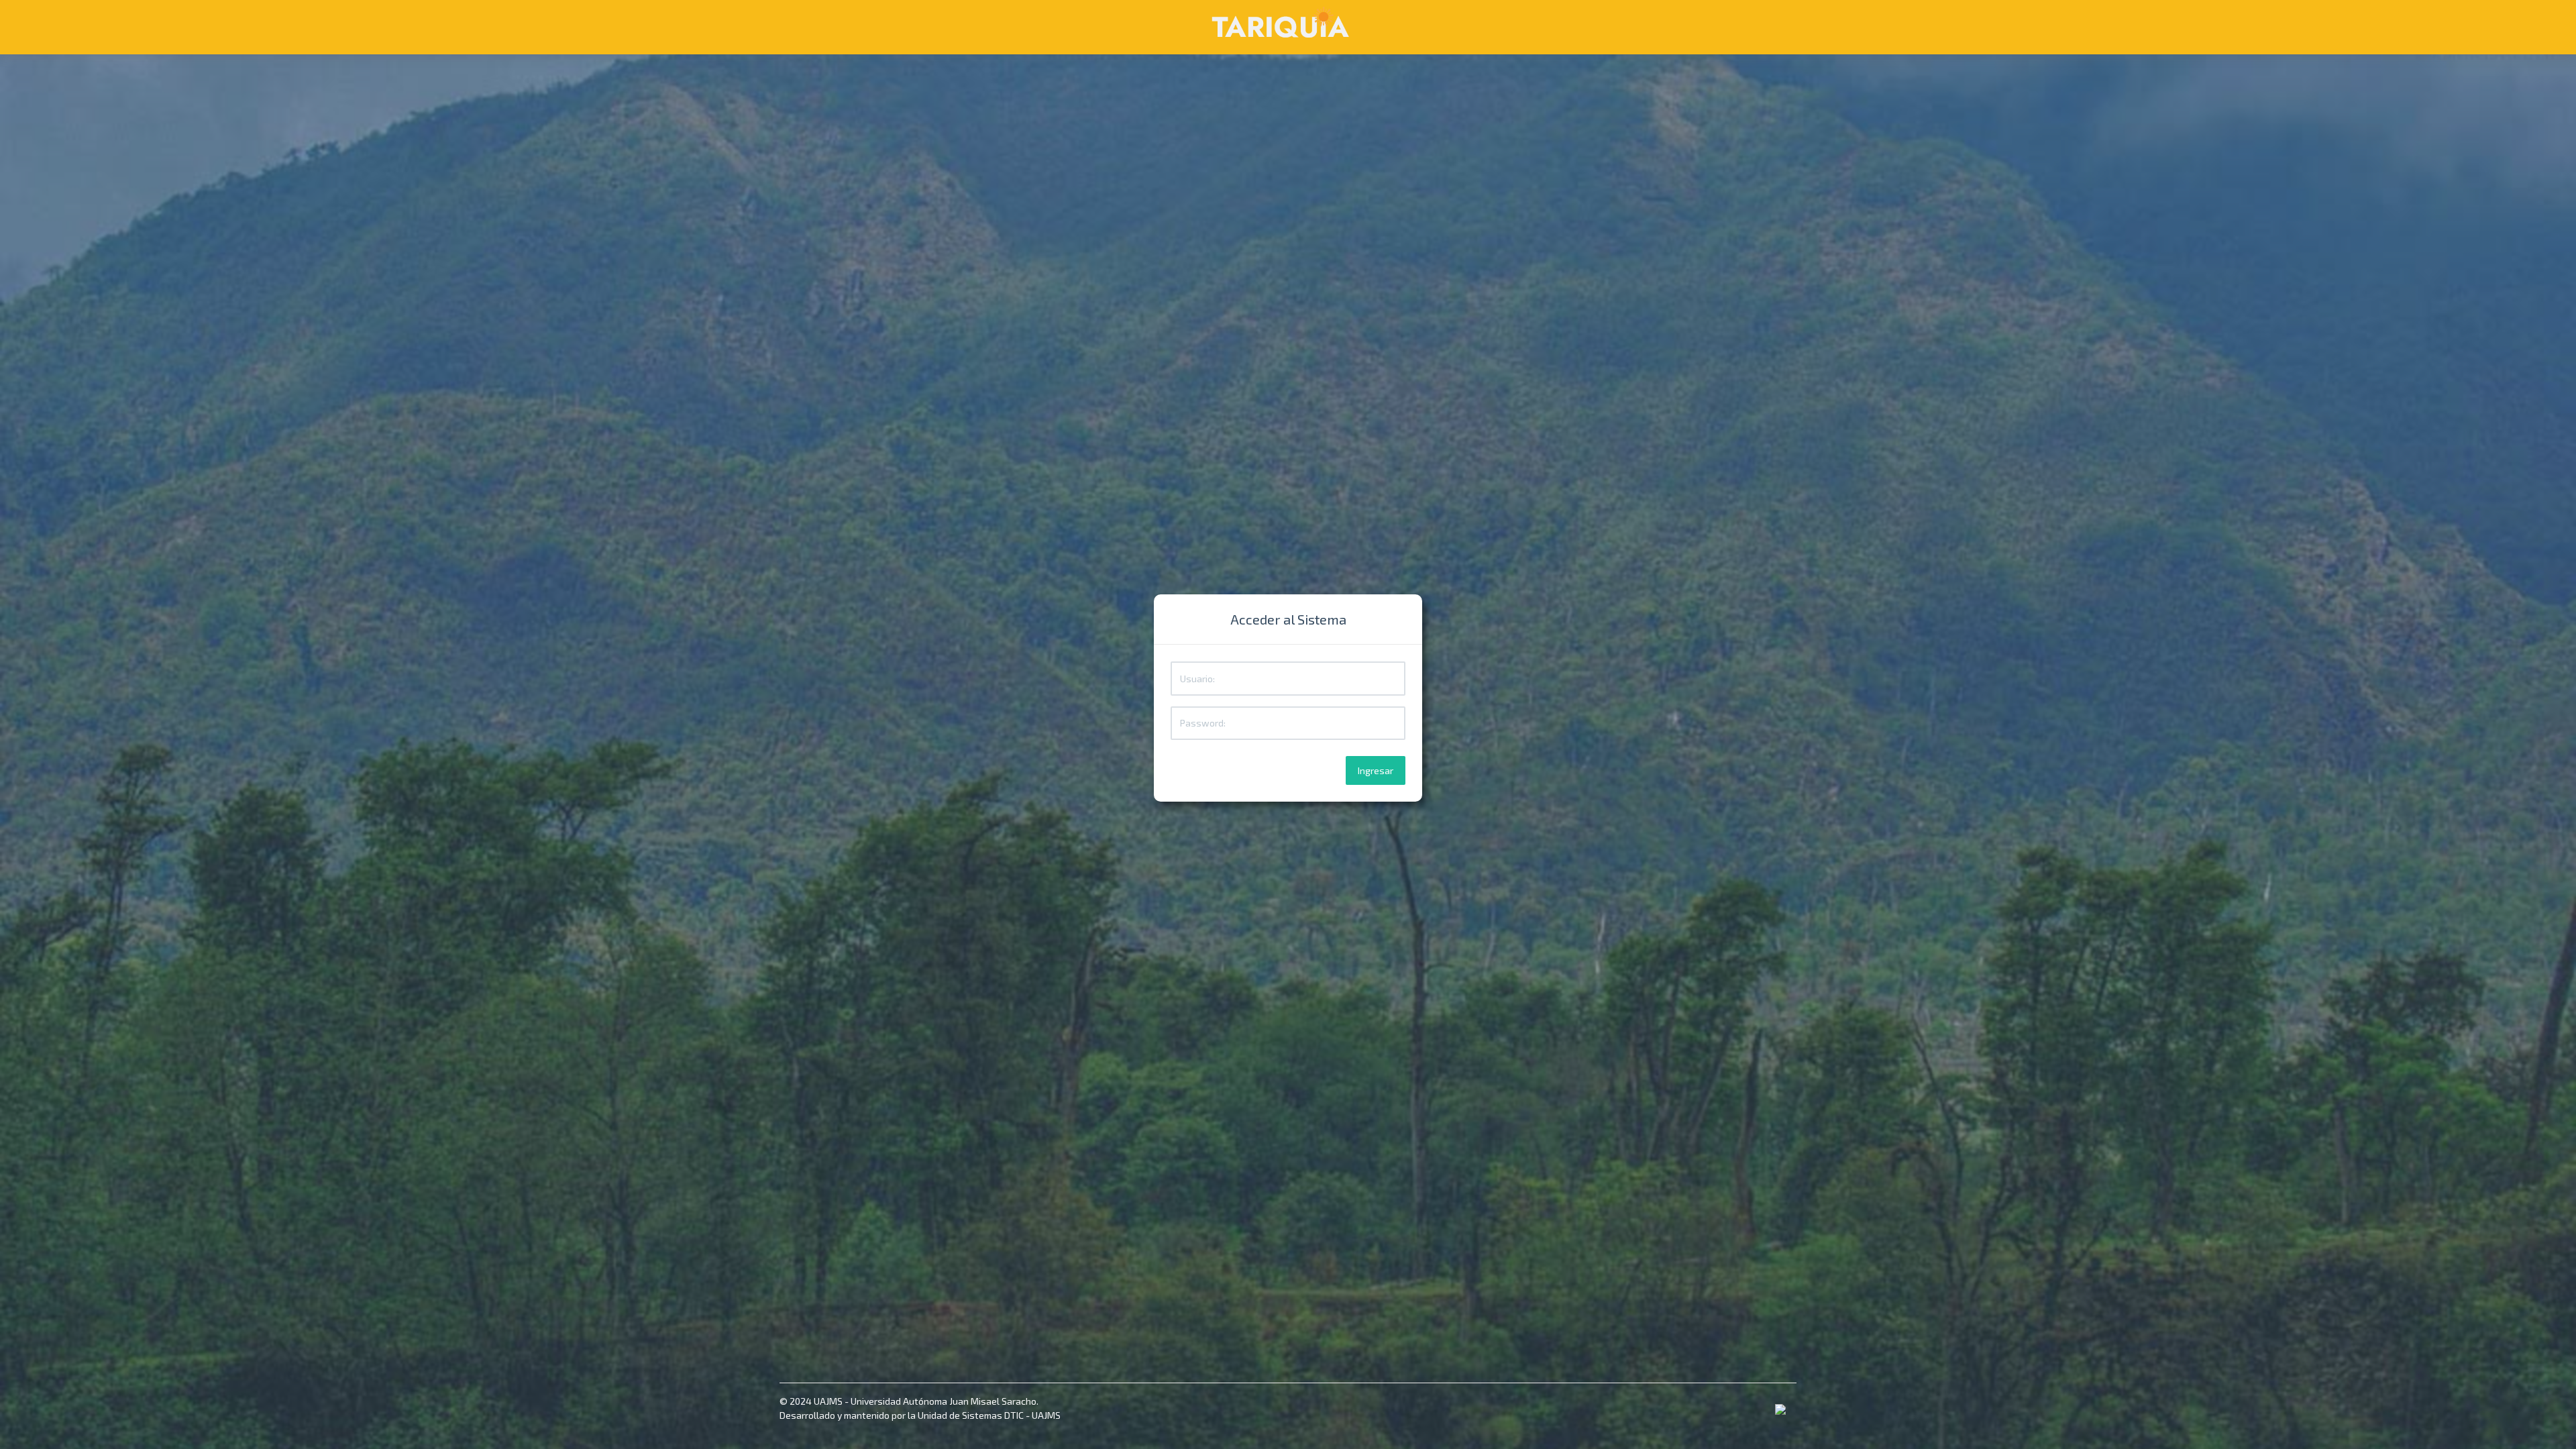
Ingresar (1376, 770)
